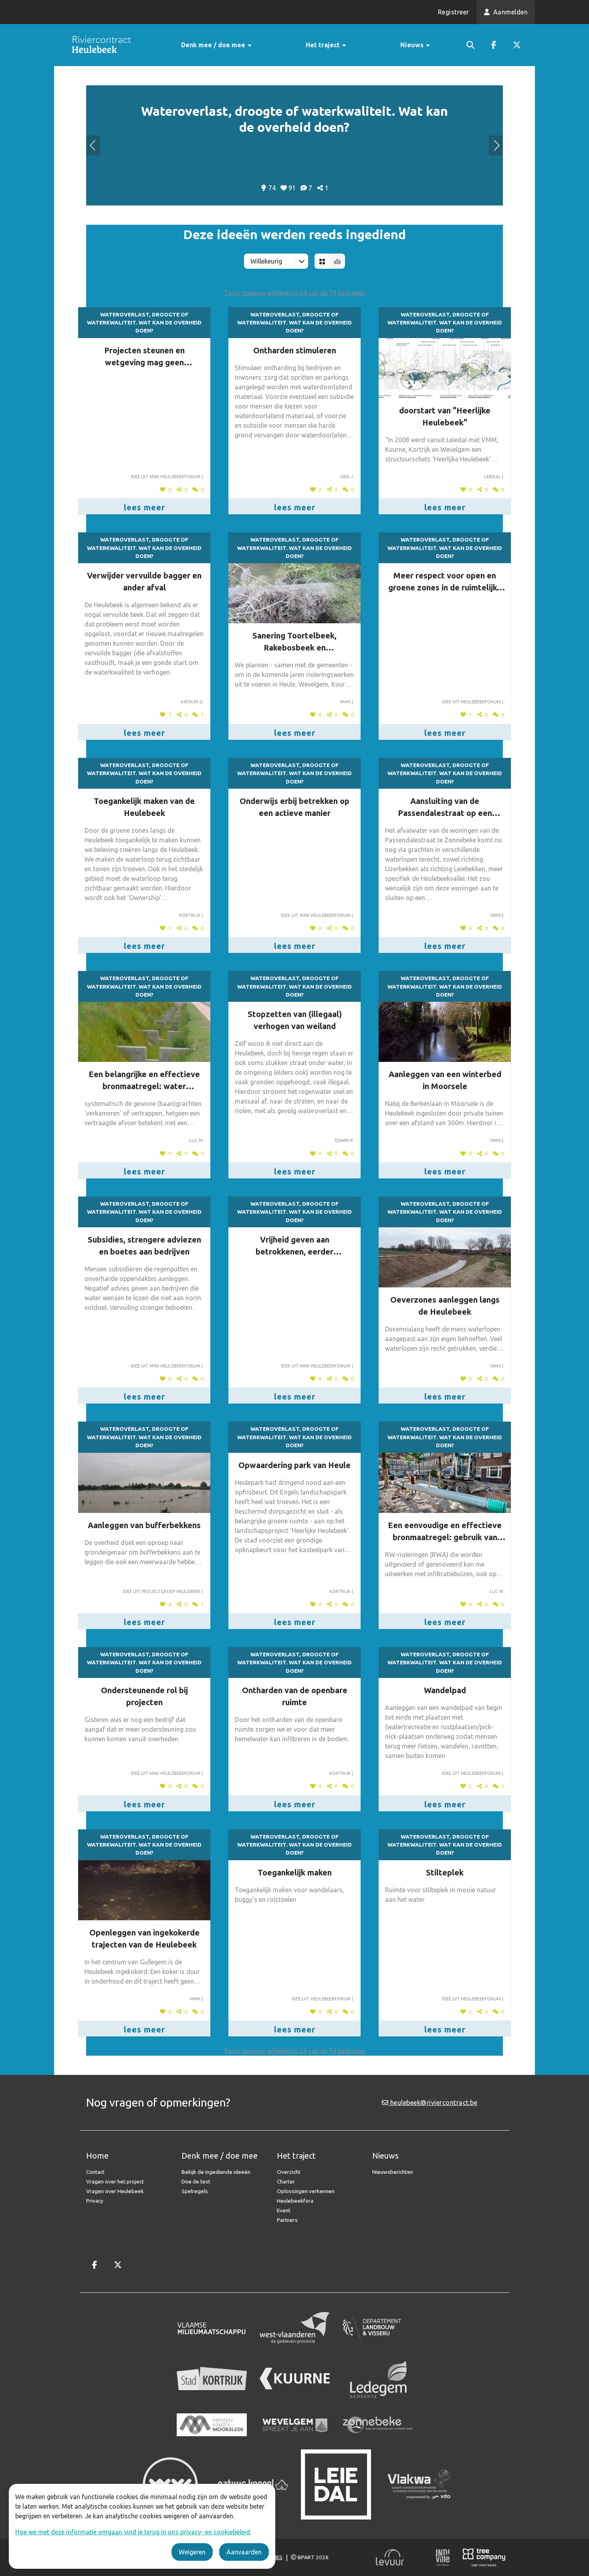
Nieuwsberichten (393, 2172)
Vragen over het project (115, 2181)
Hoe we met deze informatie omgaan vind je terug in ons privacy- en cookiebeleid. (133, 2532)
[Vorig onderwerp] (496, 145)
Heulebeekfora (295, 2201)
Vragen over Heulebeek (115, 2191)
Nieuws (413, 45)
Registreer (454, 12)
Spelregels (195, 2191)
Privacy (95, 2201)
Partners (287, 2220)
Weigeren (192, 2552)
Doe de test (196, 2181)
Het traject (324, 45)
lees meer (144, 507)
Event (284, 2210)
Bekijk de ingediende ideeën (216, 2172)
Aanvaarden (244, 2552)
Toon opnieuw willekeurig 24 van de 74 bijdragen (294, 293)
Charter (286, 2181)
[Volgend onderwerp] (93, 145)
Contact (95, 2172)
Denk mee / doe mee (214, 45)
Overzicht (289, 2172)
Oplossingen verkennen (306, 2191)
